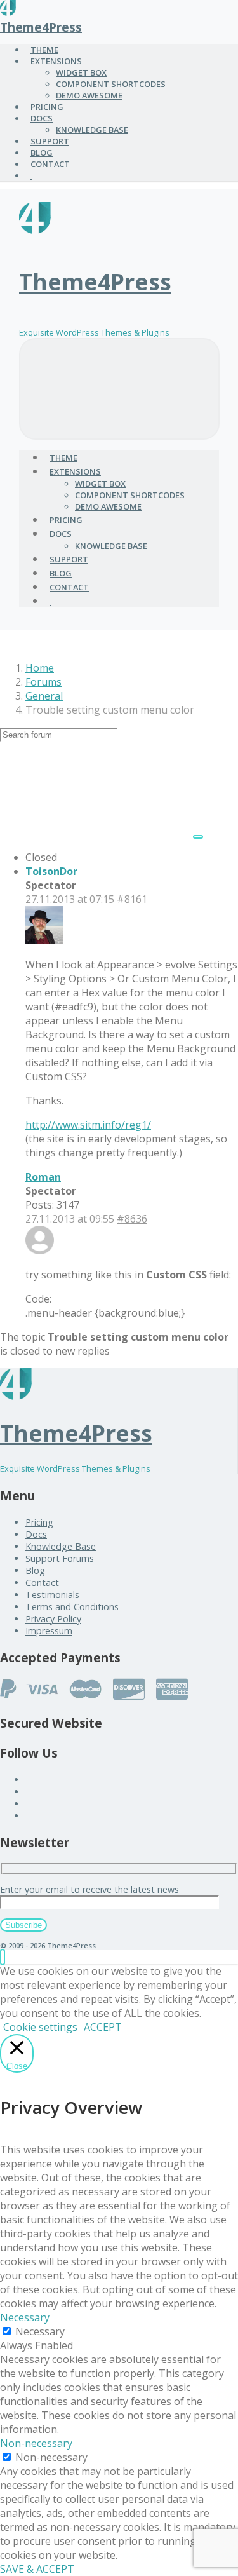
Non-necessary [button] (36, 2443)
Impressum (49, 1631)
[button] (3, 1957)
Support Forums (60, 1558)
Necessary (40, 2331)
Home (40, 668)
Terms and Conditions (72, 1607)
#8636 (132, 1219)
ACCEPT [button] (103, 2027)
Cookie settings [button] (40, 2027)
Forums (43, 682)
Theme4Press (41, 27)
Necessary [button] (25, 2317)
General (44, 696)
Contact (42, 1583)
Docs (36, 1534)
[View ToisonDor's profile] (44, 940)
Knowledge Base (61, 1546)
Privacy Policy (53, 1619)
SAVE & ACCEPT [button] (37, 2569)
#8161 (132, 899)
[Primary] (119, 389)
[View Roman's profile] (40, 1251)
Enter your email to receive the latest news (89, 1889)
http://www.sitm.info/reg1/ (88, 1125)
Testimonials (52, 1595)
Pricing (39, 1522)
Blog (35, 1570)
